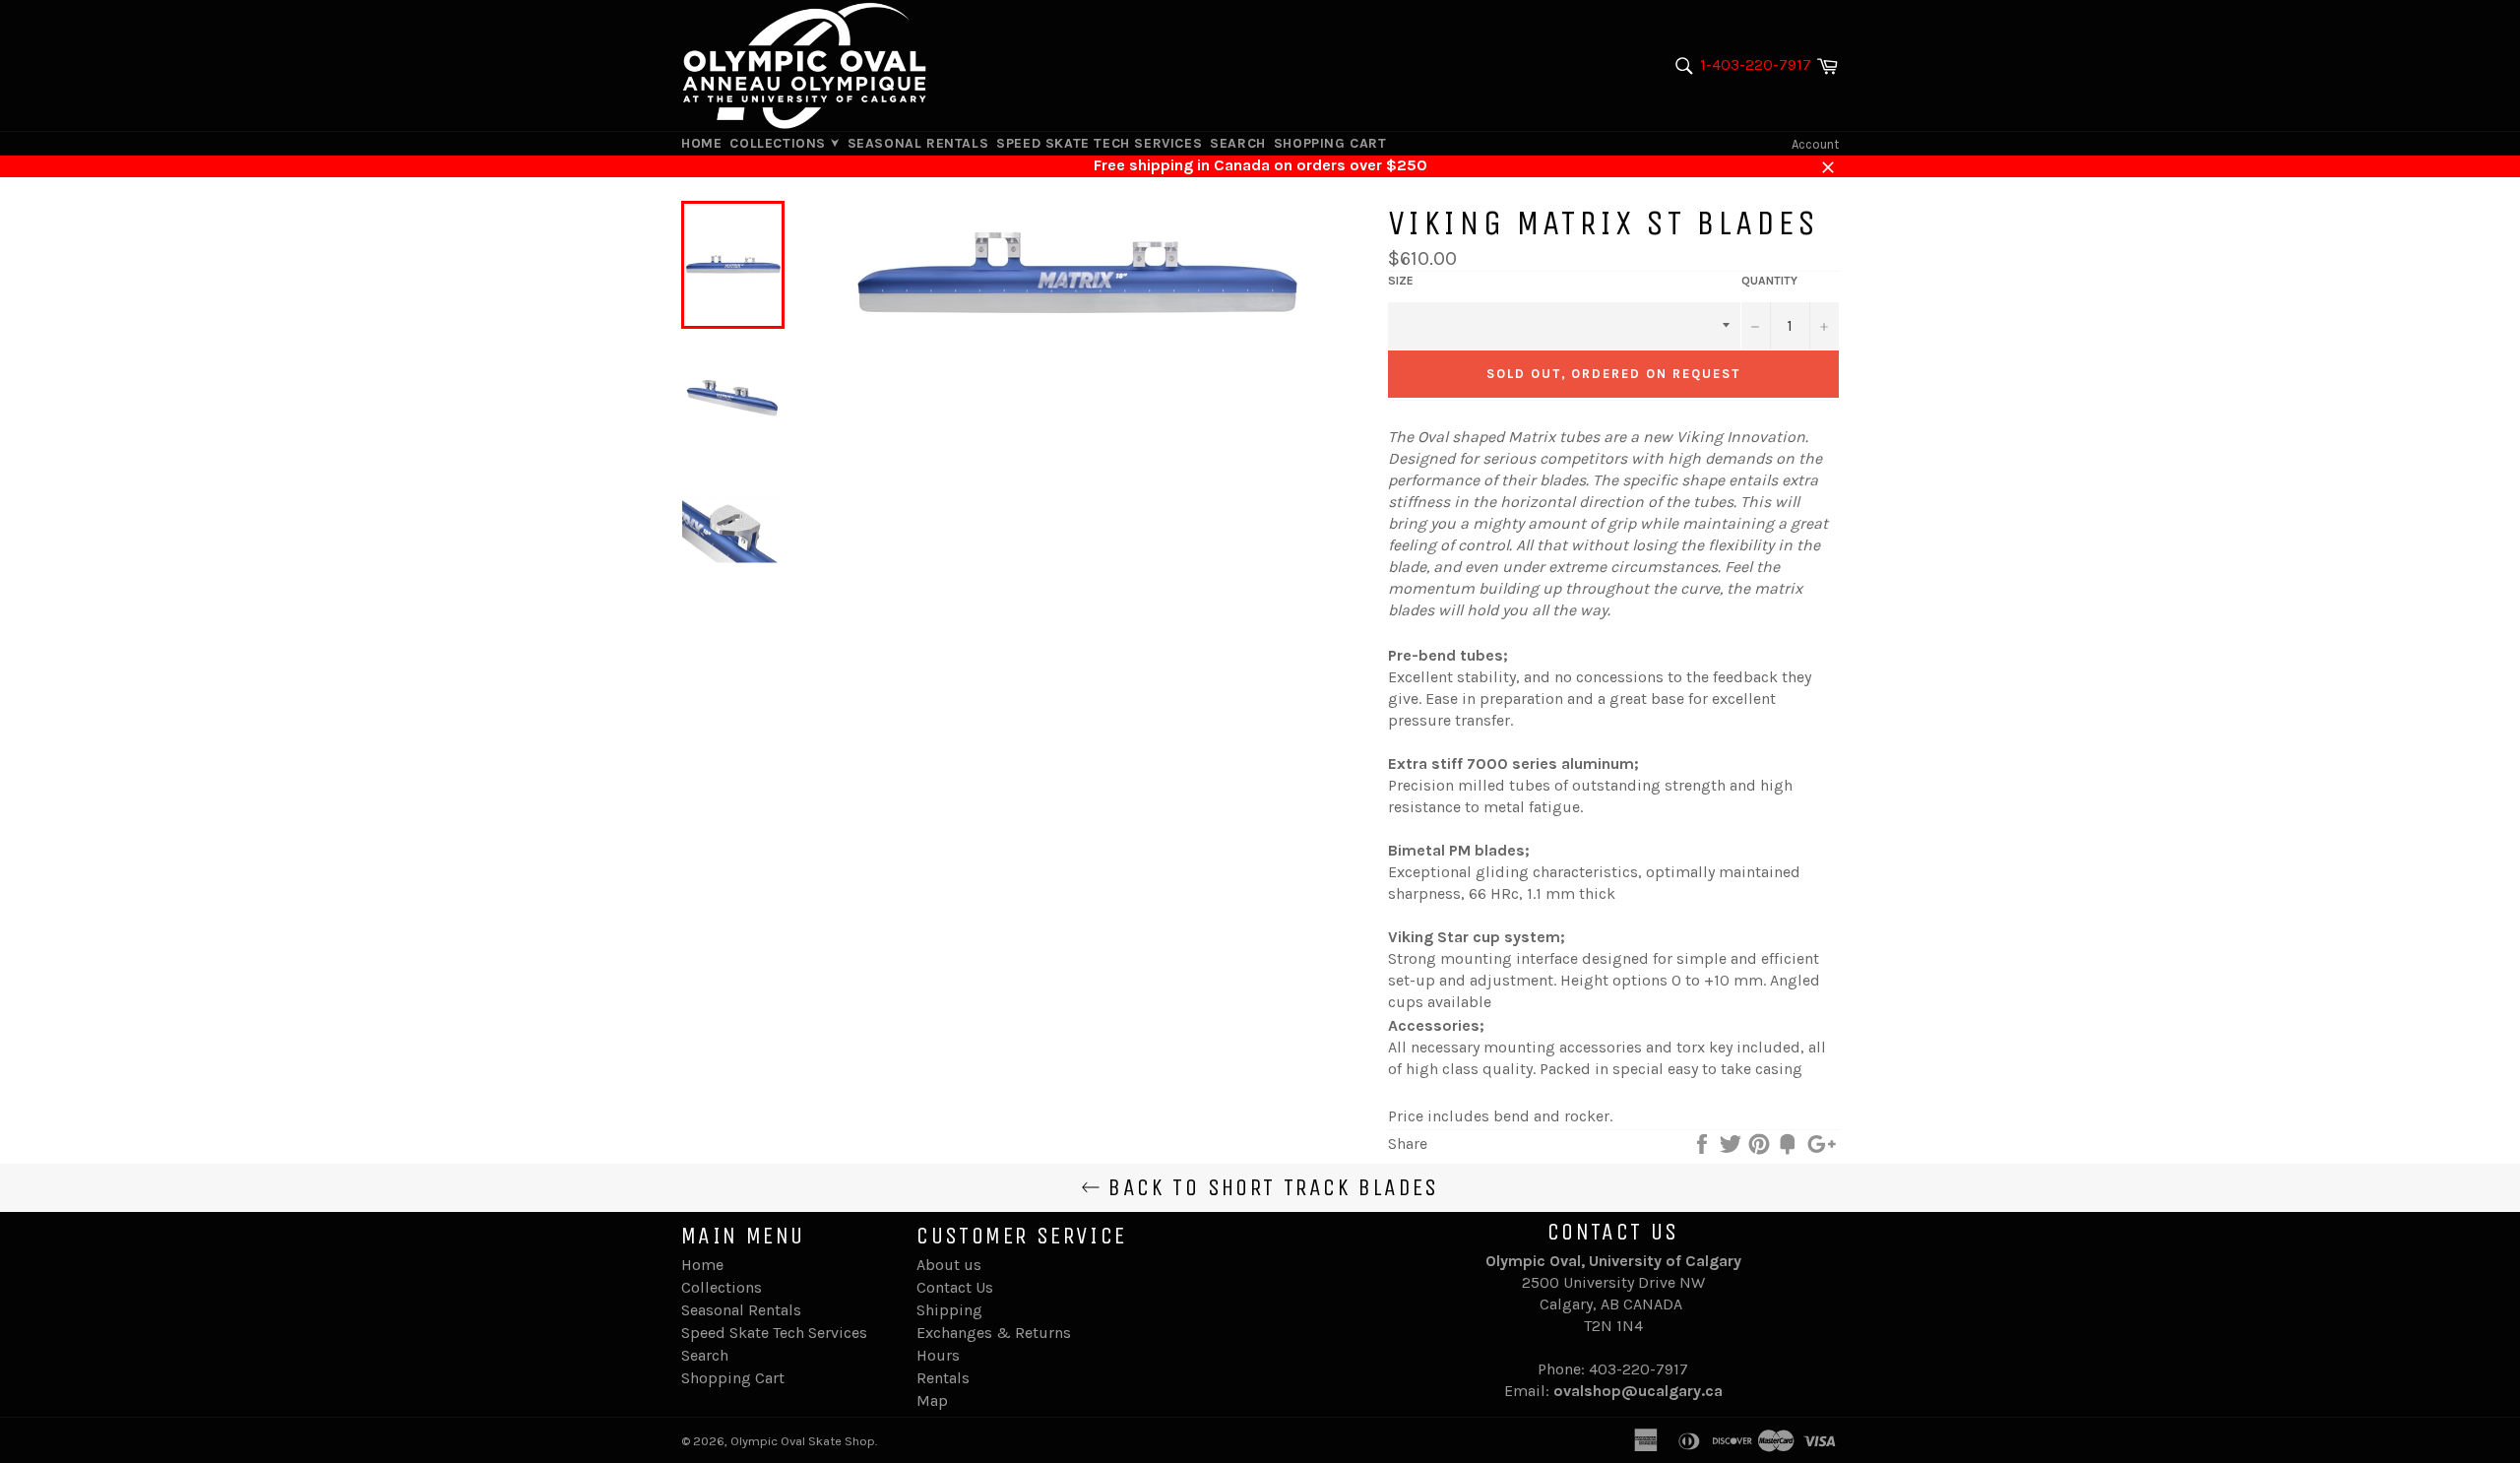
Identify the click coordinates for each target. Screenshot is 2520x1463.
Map (932, 1400)
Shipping (949, 1310)
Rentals (943, 1378)
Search (1238, 143)
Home (701, 143)
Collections (780, 143)
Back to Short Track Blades (1270, 1187)
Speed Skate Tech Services (1099, 143)
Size (1401, 281)
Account (1815, 144)
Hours (938, 1355)
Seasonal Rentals (918, 143)
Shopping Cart (1330, 143)
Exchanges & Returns (994, 1333)
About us (949, 1265)
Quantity (1769, 281)
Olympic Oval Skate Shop (803, 1441)
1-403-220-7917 (1756, 64)
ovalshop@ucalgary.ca (1638, 1391)
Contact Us (955, 1287)
